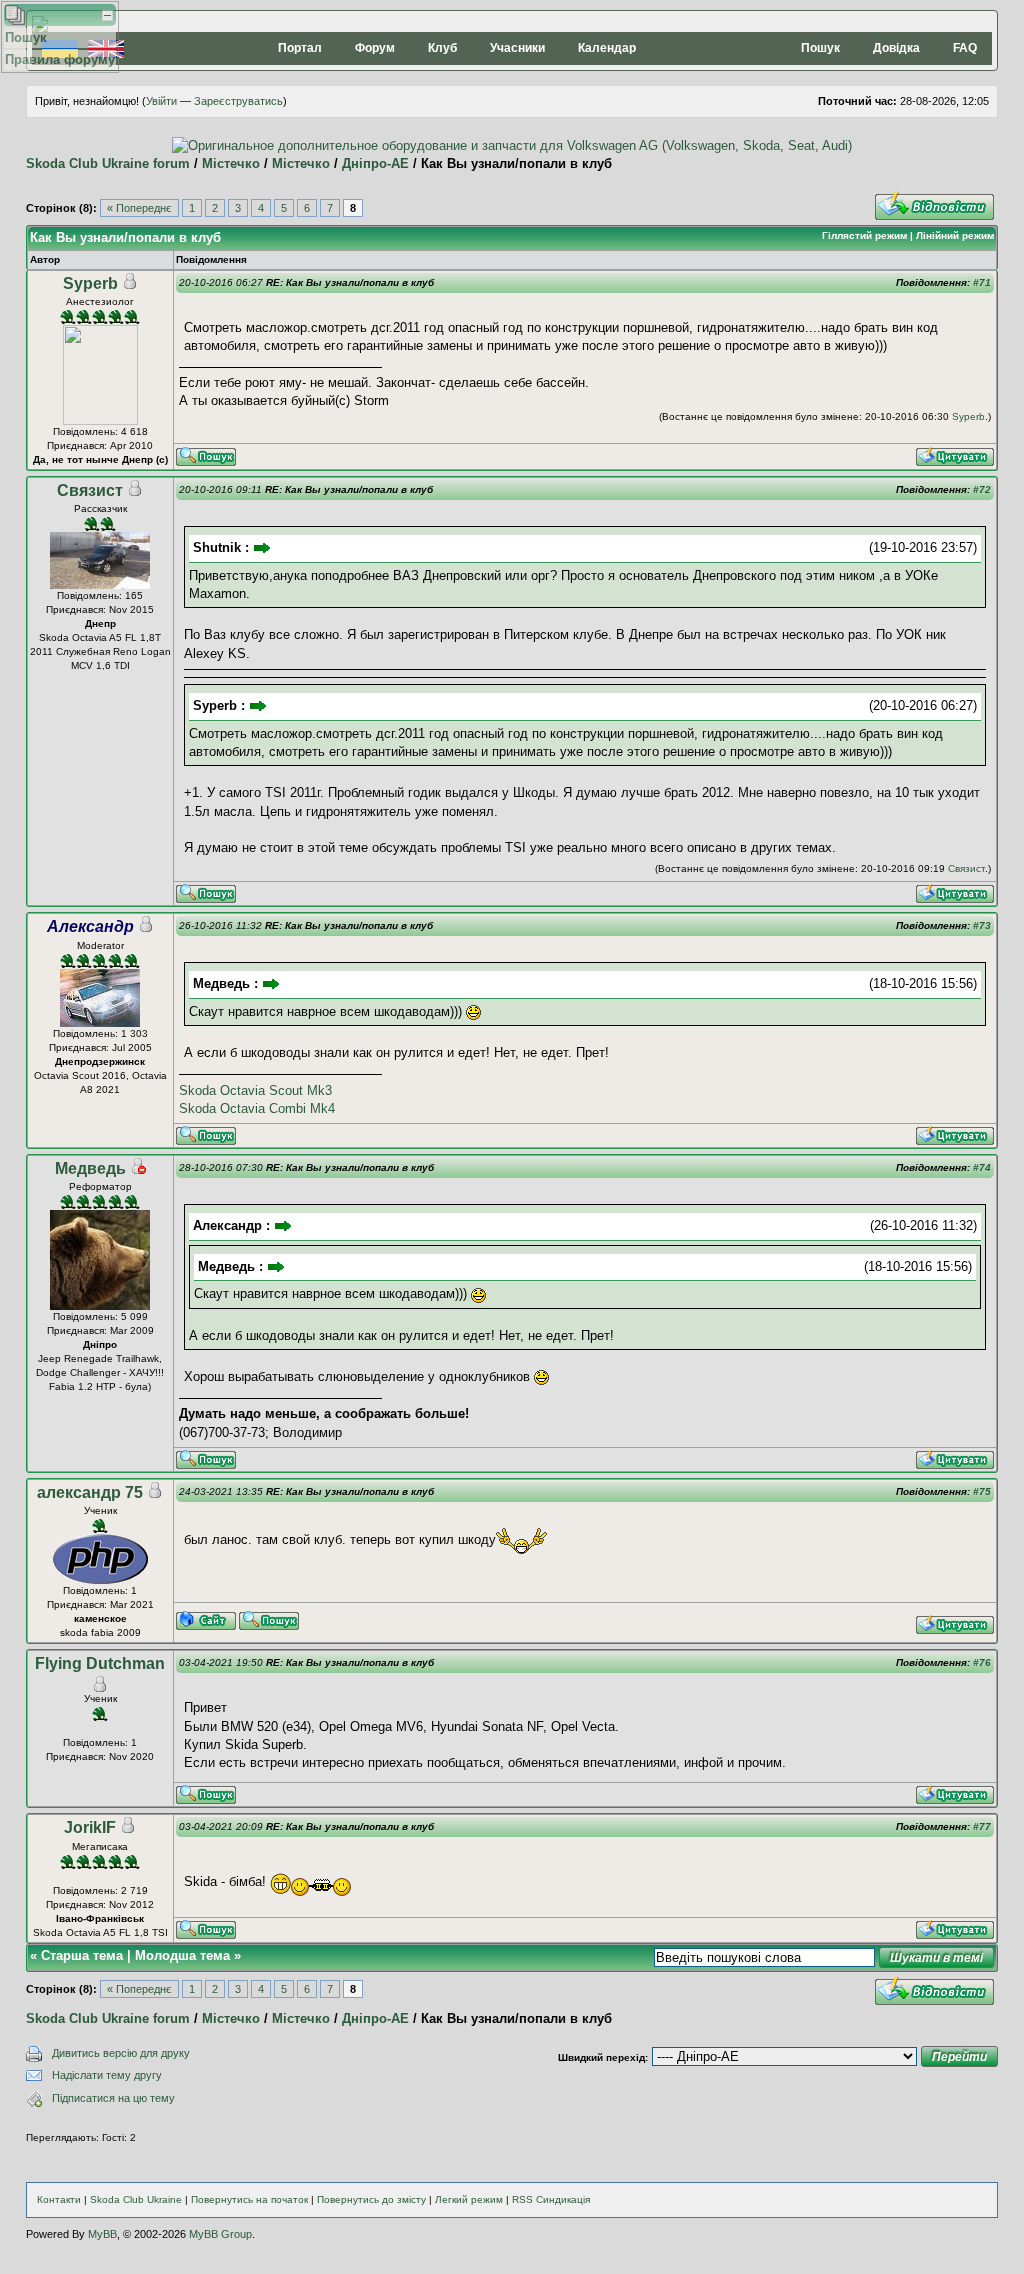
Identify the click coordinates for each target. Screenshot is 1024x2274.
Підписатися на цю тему (113, 2098)
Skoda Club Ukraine (136, 2199)
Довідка (896, 48)
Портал (300, 48)
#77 (982, 1826)
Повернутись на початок (249, 2199)
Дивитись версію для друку (121, 2053)
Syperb (90, 283)
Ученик (100, 1510)
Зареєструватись (238, 101)
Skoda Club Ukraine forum (108, 163)
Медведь (90, 1168)
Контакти (59, 2199)
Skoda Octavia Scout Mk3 (255, 1090)
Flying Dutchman (100, 1663)
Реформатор (100, 1186)
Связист (90, 490)
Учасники (517, 48)
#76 (982, 1662)
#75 (982, 1491)
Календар (607, 48)
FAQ (965, 48)
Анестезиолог (100, 301)
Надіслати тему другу (107, 2075)
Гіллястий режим (864, 235)
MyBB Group (220, 2234)
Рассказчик (100, 508)
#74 (982, 1167)
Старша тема (82, 1955)
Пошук (820, 48)
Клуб (442, 48)
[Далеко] (138, 1169)
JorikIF (90, 1827)
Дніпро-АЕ (375, 163)
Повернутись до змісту (371, 2199)
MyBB (102, 2234)
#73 (982, 925)
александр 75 (90, 1492)
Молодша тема (182, 1955)
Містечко (231, 163)
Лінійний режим (955, 235)
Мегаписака (100, 1846)
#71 (982, 282)
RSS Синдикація (551, 2199)
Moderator (100, 945)
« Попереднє (139, 208)
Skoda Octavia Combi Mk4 (257, 1108)
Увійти (161, 101)
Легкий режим (469, 2199)
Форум (375, 48)
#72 (982, 489)
